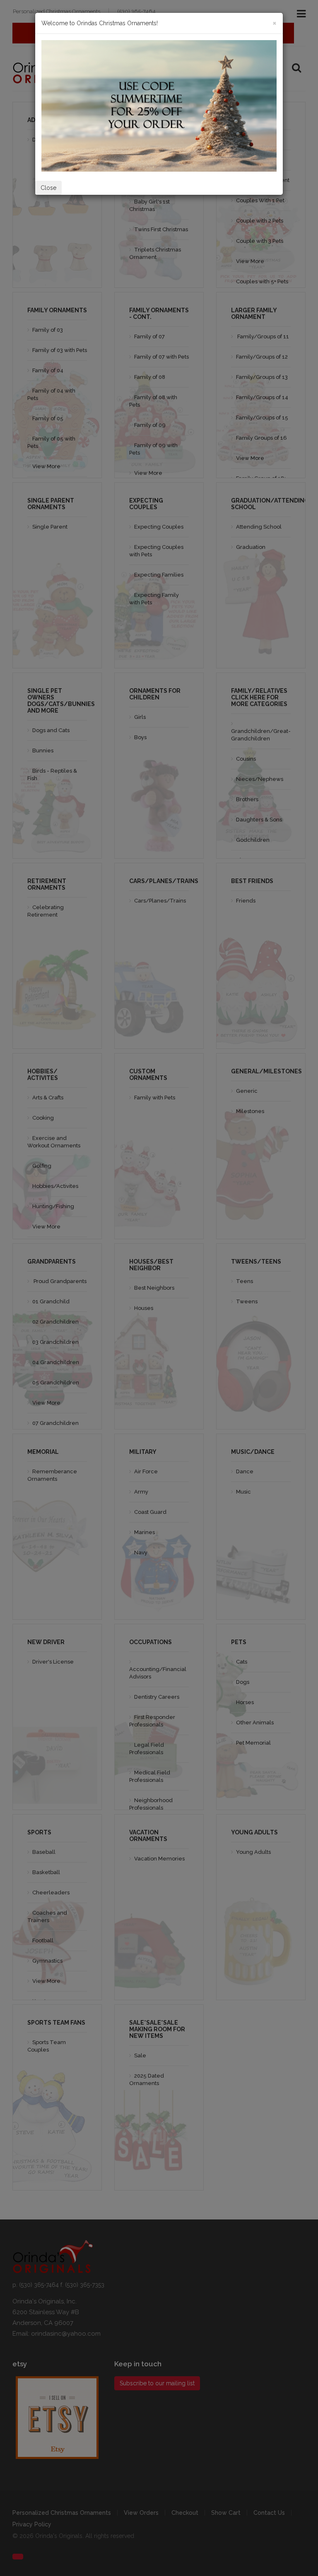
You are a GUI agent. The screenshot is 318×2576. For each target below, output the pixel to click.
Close (48, 188)
